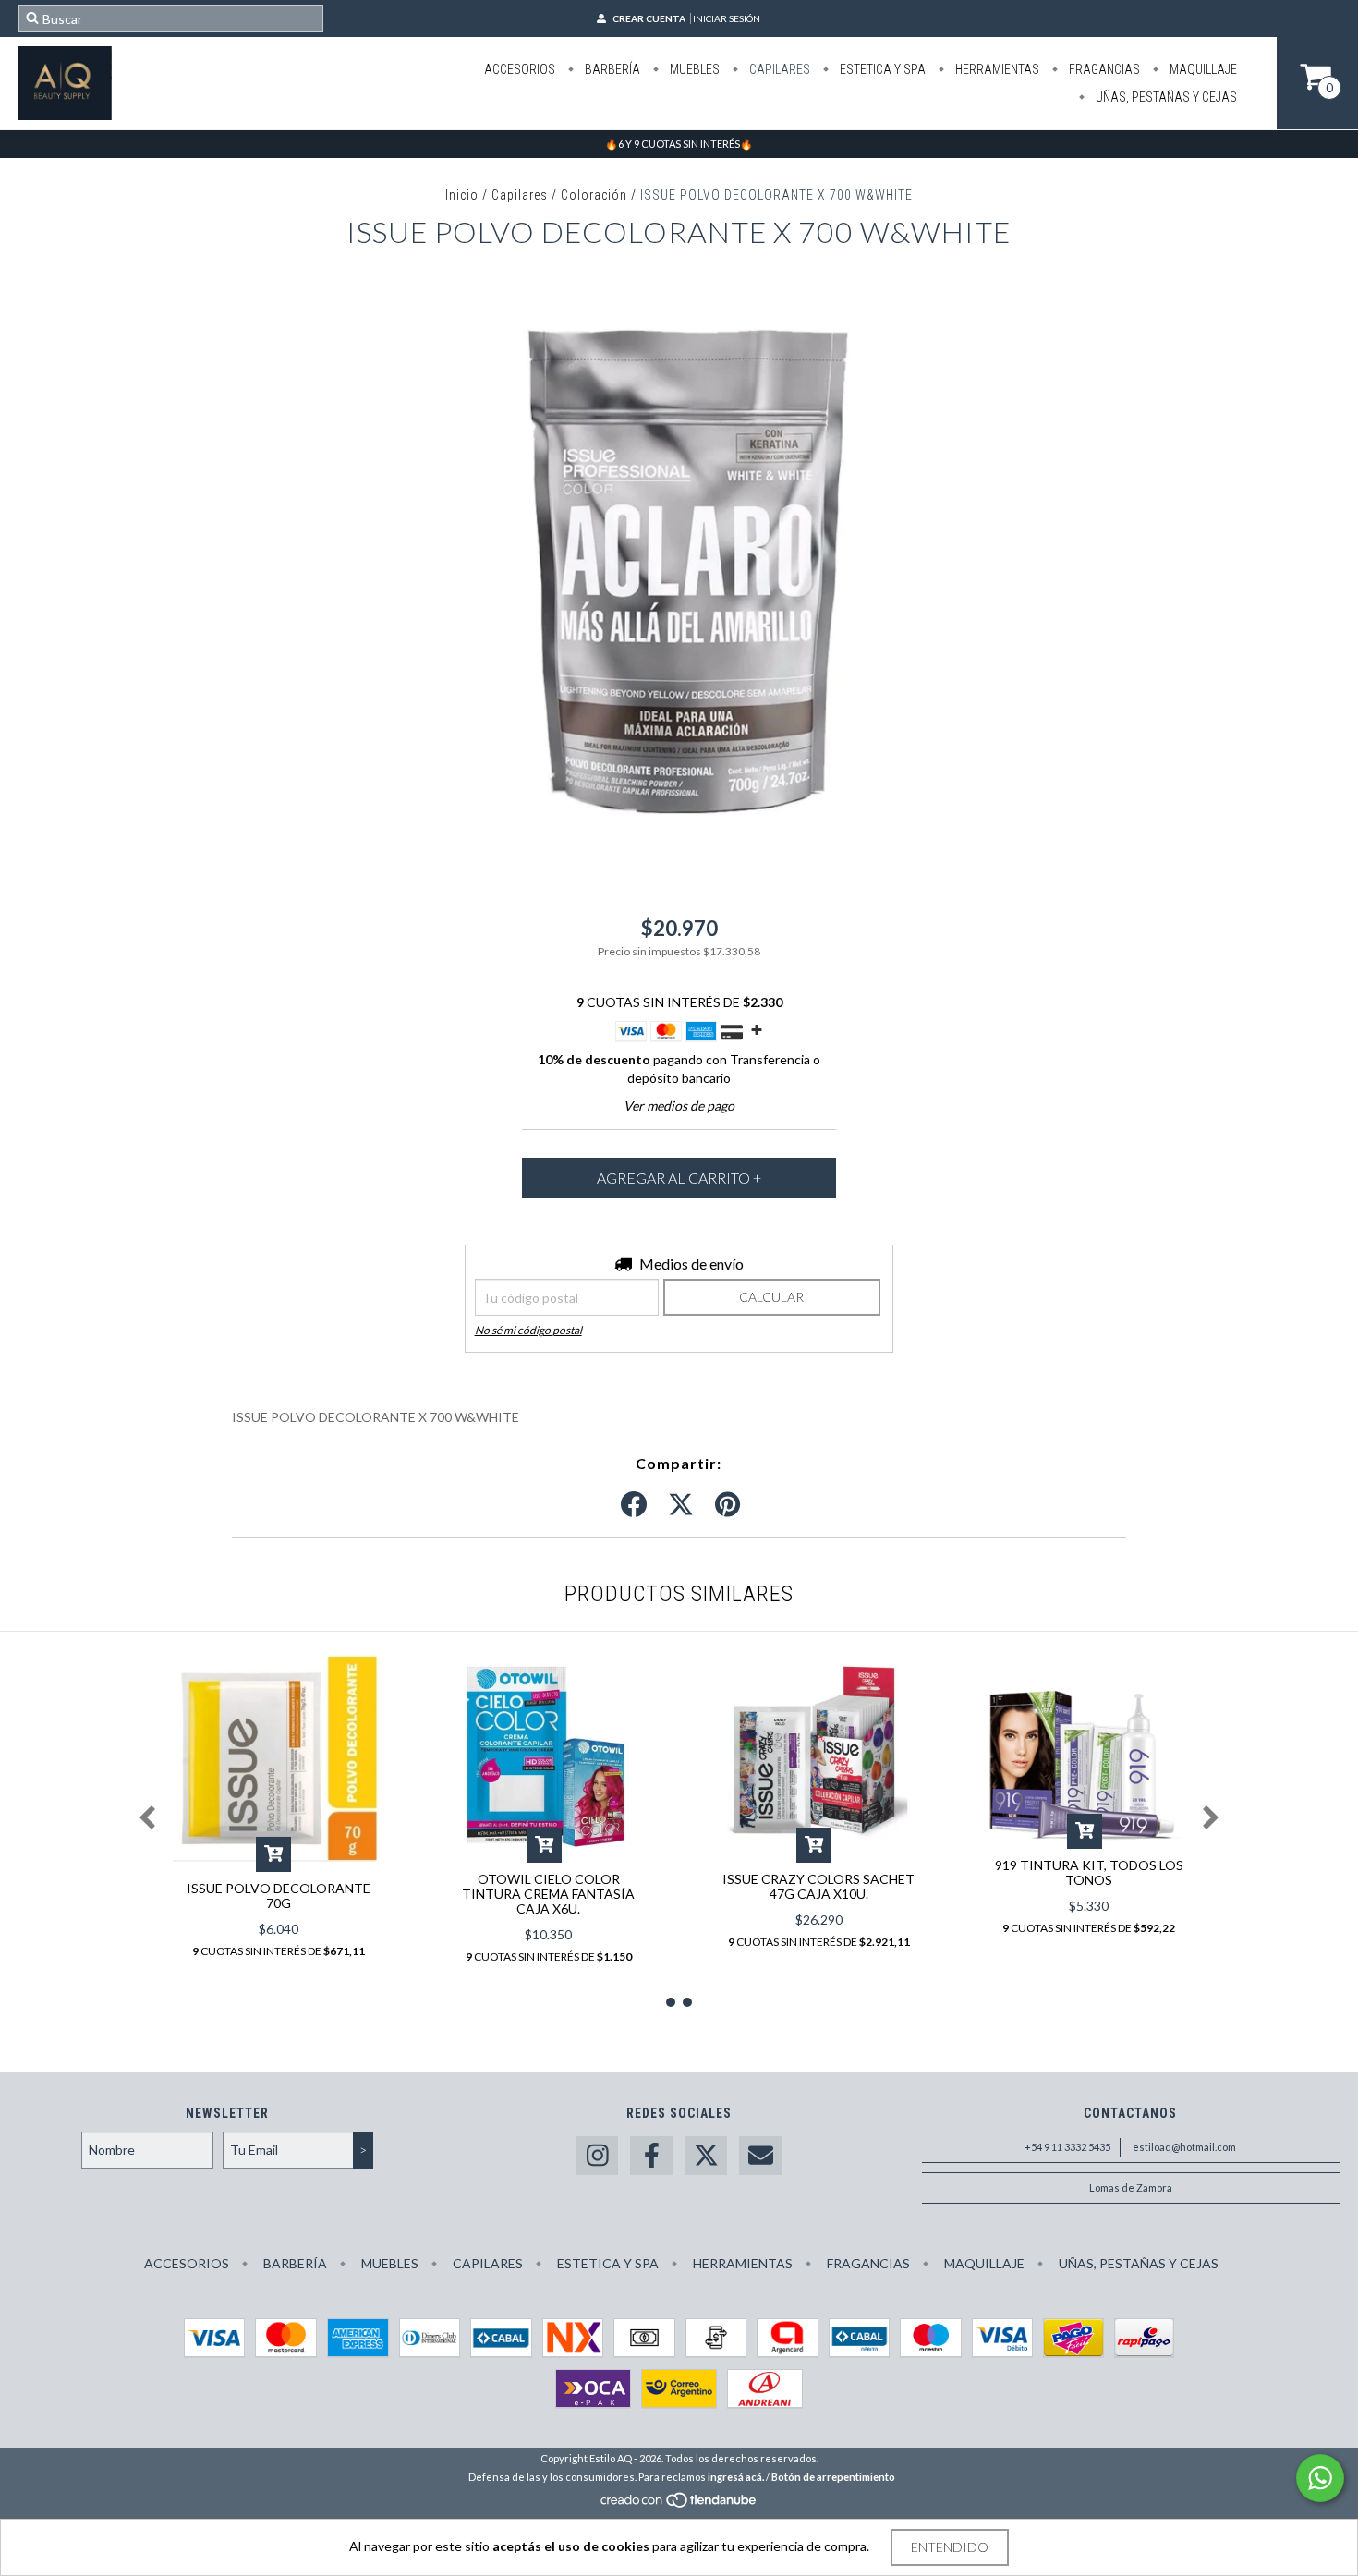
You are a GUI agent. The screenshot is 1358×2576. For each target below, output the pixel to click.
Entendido (950, 2547)
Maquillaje (1202, 69)
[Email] (760, 2156)
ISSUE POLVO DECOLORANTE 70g (279, 1896)
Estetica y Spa (881, 69)
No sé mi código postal (528, 1330)
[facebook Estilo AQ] (651, 2156)
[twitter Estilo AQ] (706, 2156)
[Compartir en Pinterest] (727, 1505)
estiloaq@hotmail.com (1184, 2147)
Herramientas (996, 69)
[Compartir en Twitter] (681, 1505)
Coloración (594, 195)
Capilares (778, 69)
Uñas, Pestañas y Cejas (1165, 97)
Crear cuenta (649, 18)
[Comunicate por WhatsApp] (1320, 2478)
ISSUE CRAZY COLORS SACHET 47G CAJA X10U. (818, 1886)
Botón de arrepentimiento (833, 2477)
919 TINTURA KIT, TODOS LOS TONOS (1089, 1872)
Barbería (611, 69)
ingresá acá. (736, 2477)
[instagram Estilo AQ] (597, 2156)
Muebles (693, 69)
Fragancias (1103, 69)
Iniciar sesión (727, 18)
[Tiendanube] (679, 2504)
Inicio (462, 195)
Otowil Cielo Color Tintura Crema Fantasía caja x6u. (548, 1894)
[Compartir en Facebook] (634, 1505)
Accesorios (520, 69)
